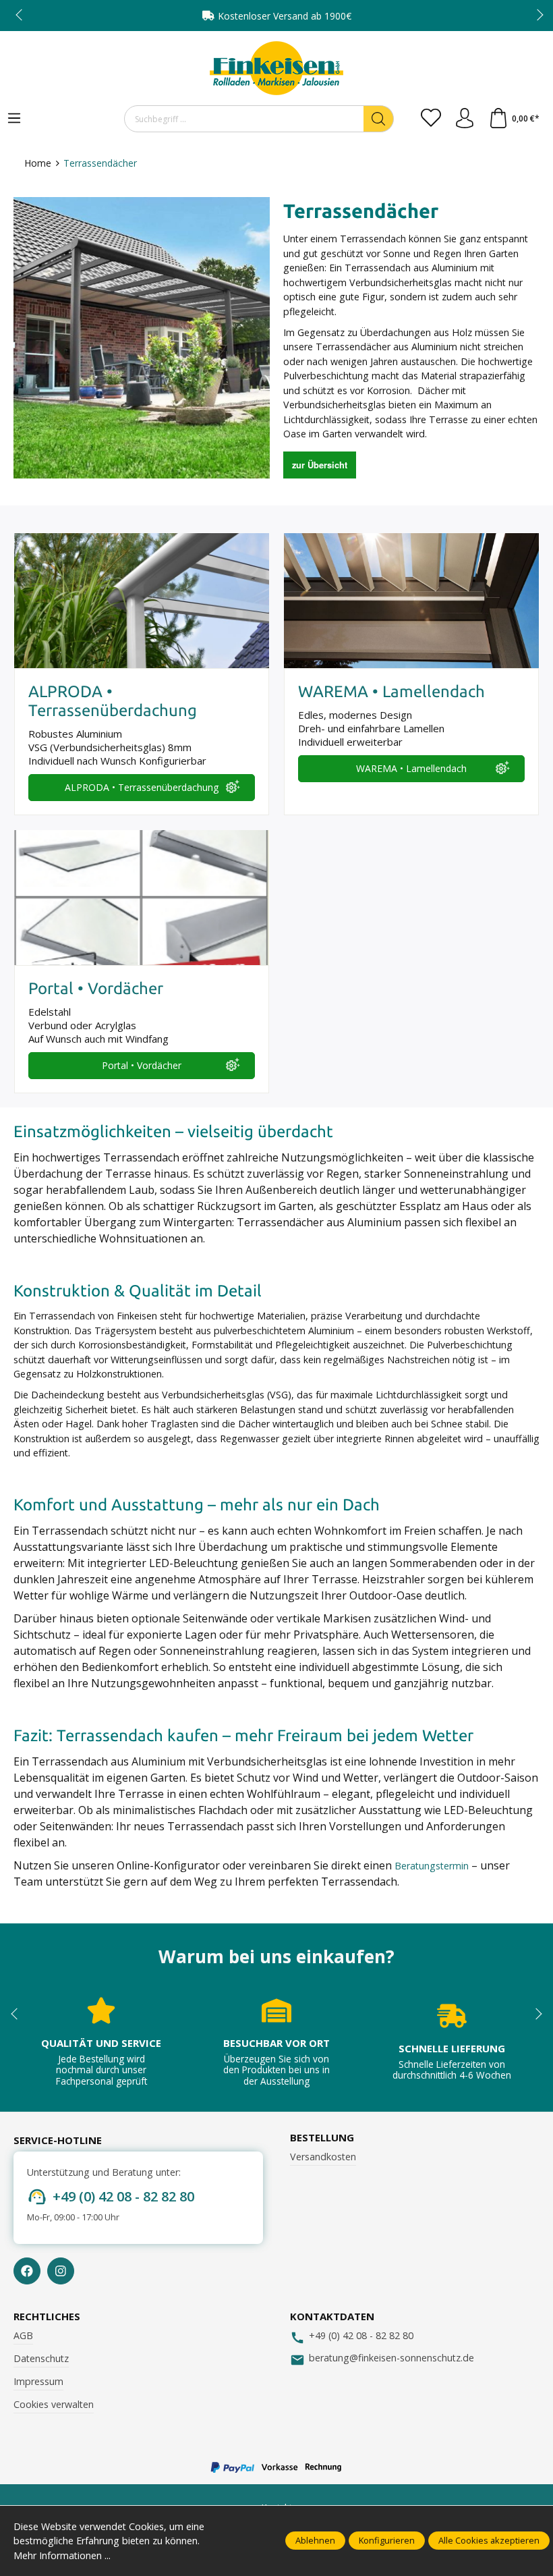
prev (20, 16)
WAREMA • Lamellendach (411, 768)
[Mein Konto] (465, 119)
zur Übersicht (320, 465)
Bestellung (322, 2138)
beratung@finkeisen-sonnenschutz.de (391, 2358)
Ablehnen (315, 2540)
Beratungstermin (432, 1866)
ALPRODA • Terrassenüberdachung (142, 787)
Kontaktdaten (332, 2317)
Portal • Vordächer (142, 1065)
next (536, 16)
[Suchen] (379, 119)
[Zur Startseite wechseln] (276, 68)
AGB (23, 2335)
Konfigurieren (387, 2540)
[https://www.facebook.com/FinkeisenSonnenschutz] (27, 2271)
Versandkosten (323, 2157)
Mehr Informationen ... (62, 2555)
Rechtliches (47, 2317)
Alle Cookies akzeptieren (489, 2540)
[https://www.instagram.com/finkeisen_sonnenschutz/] (61, 2271)
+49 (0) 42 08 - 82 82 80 (123, 2196)
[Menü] (14, 119)
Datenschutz (41, 2358)
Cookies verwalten (54, 2404)
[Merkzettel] (431, 119)
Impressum (38, 2381)
